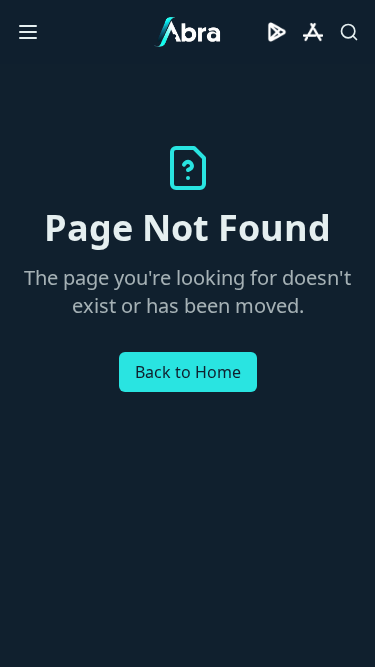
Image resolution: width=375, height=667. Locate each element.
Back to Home (188, 372)
